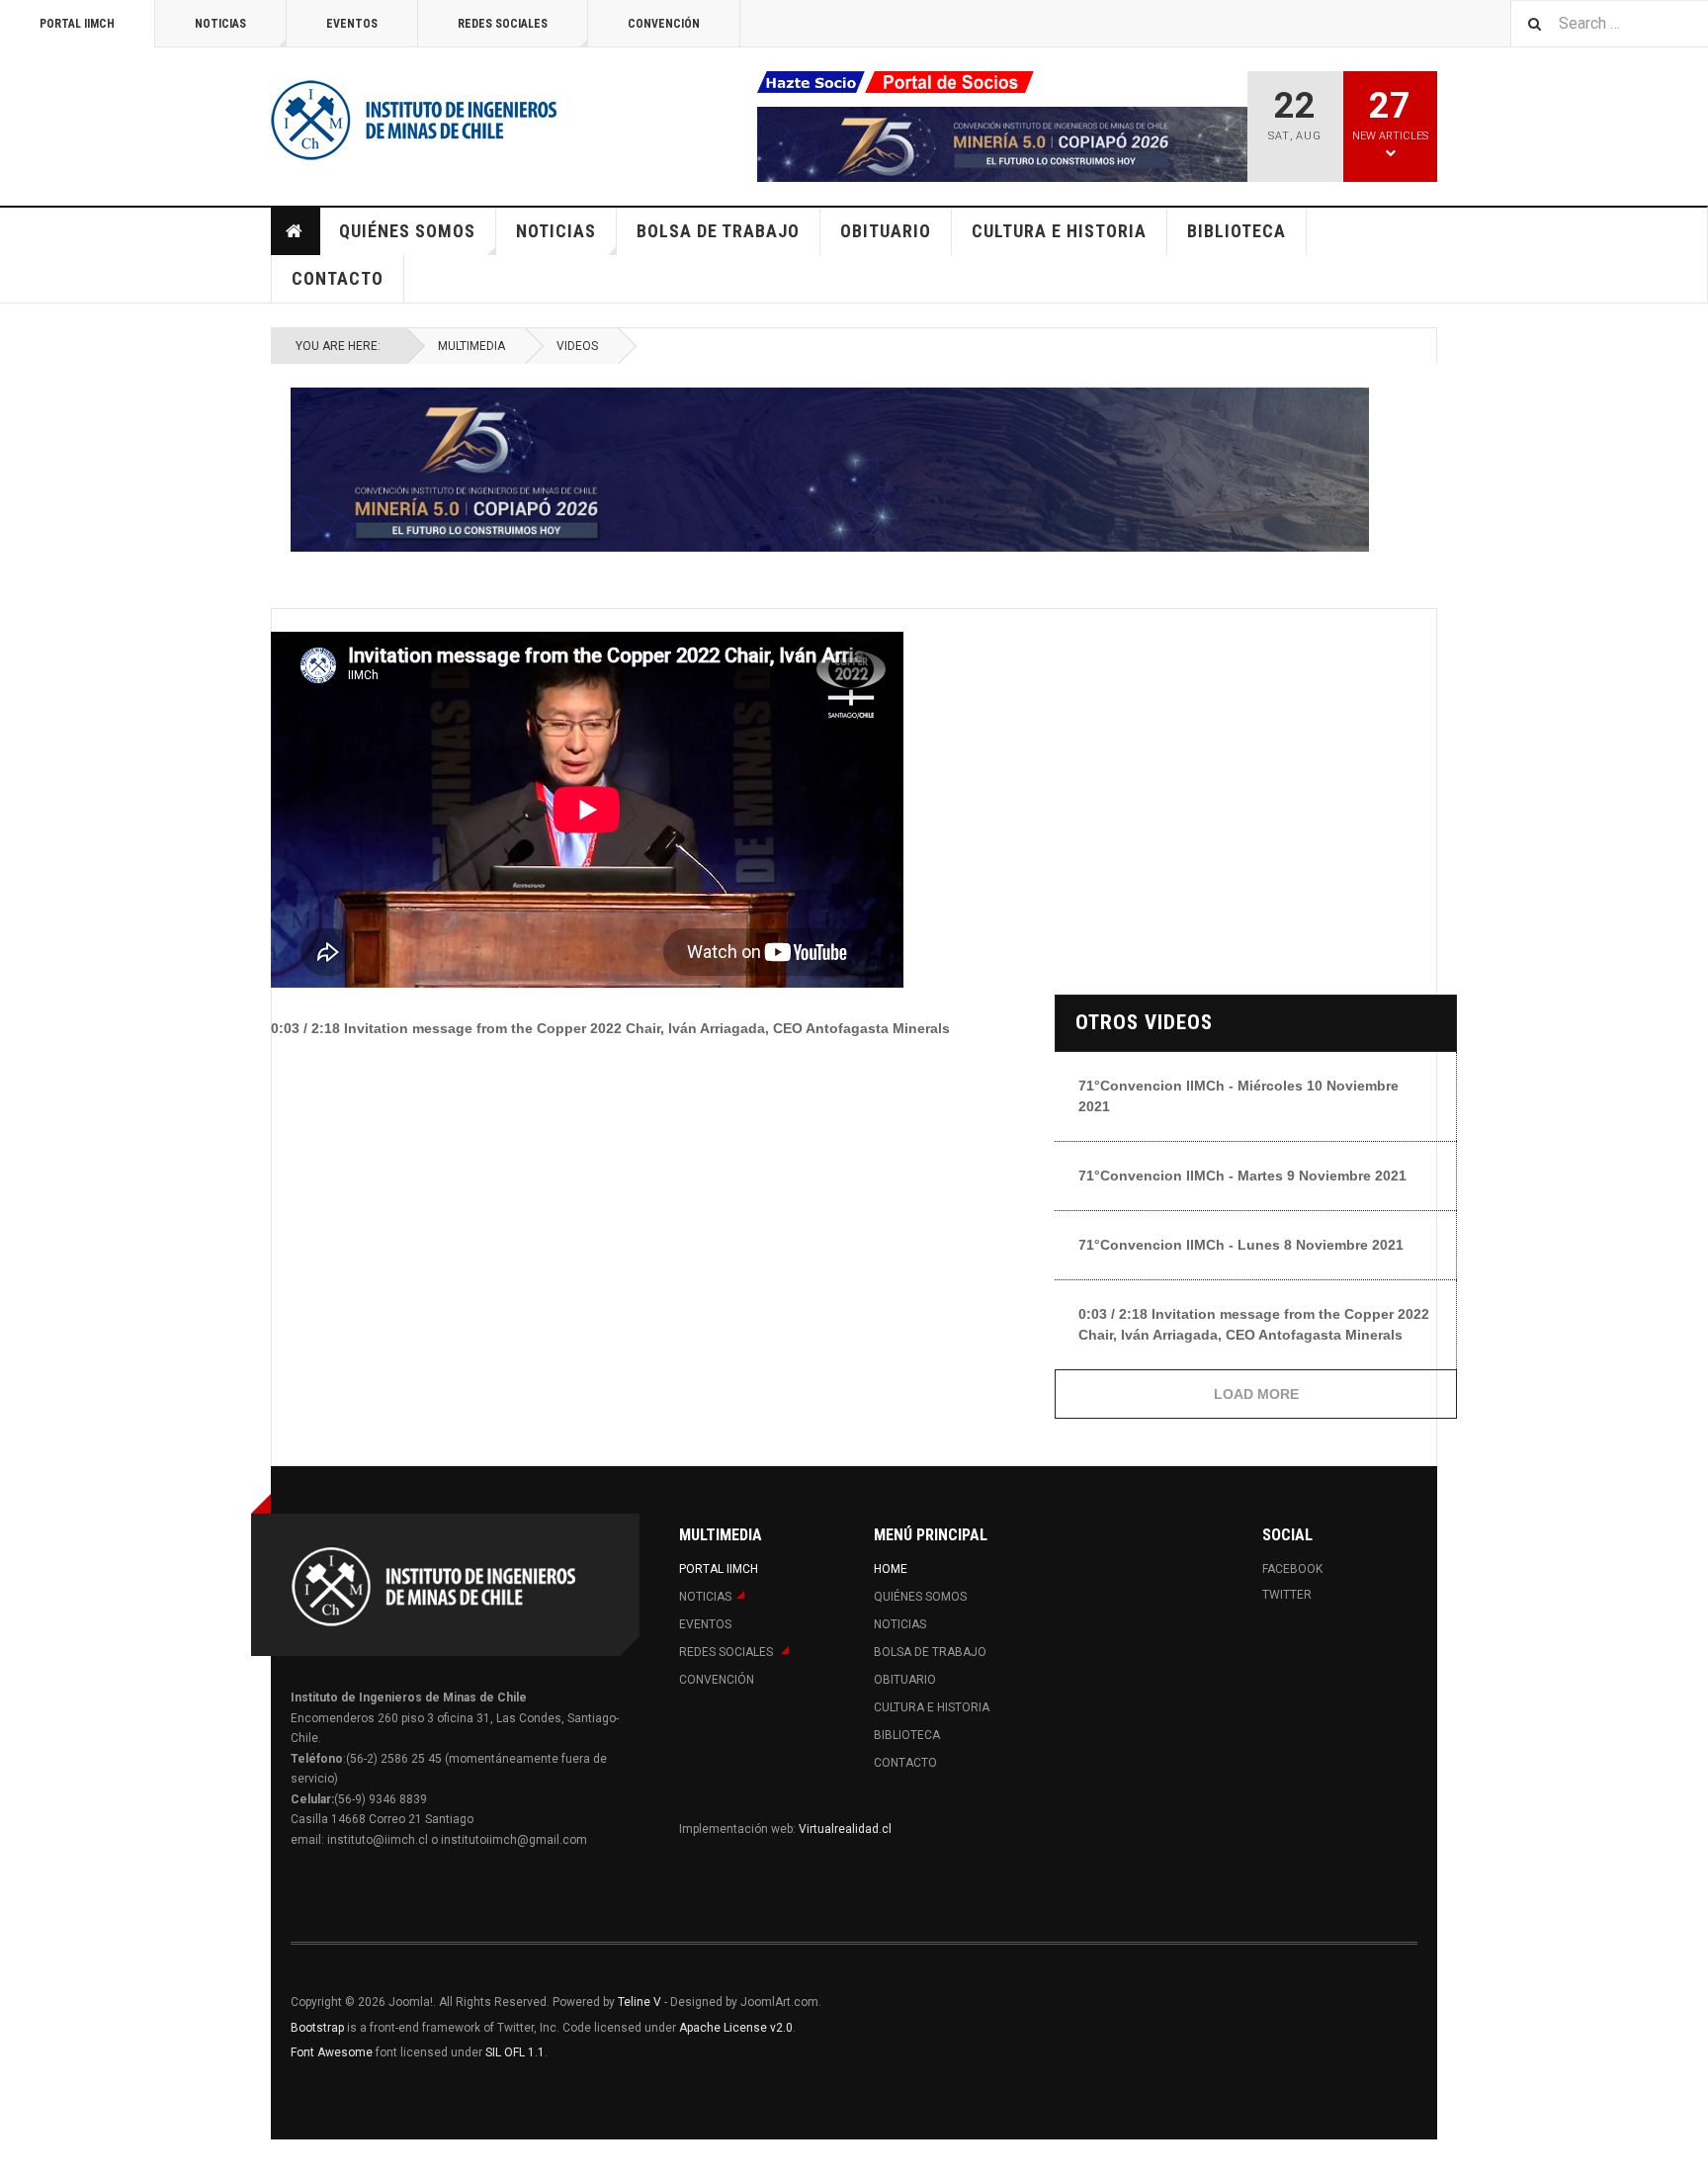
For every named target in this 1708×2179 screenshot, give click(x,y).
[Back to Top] (19, 2159)
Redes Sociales (503, 24)
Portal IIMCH (77, 24)
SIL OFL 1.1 (515, 2052)
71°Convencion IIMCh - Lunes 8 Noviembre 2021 (1241, 1245)
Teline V (640, 2002)
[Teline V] (414, 119)
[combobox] (1609, 23)
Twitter (1287, 1595)
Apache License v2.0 (736, 2028)
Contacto (338, 278)
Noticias (220, 24)
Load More (1256, 1394)
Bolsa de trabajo (718, 231)
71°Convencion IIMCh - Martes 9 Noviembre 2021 (1242, 1176)
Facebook (1292, 1569)
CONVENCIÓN (664, 24)
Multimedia (471, 346)
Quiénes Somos (407, 231)
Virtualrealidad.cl (845, 1829)
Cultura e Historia (1059, 231)
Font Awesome (332, 2052)
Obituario (886, 231)
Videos (577, 346)
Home (296, 231)
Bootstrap (317, 2028)
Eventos (352, 24)
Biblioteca (1237, 231)
